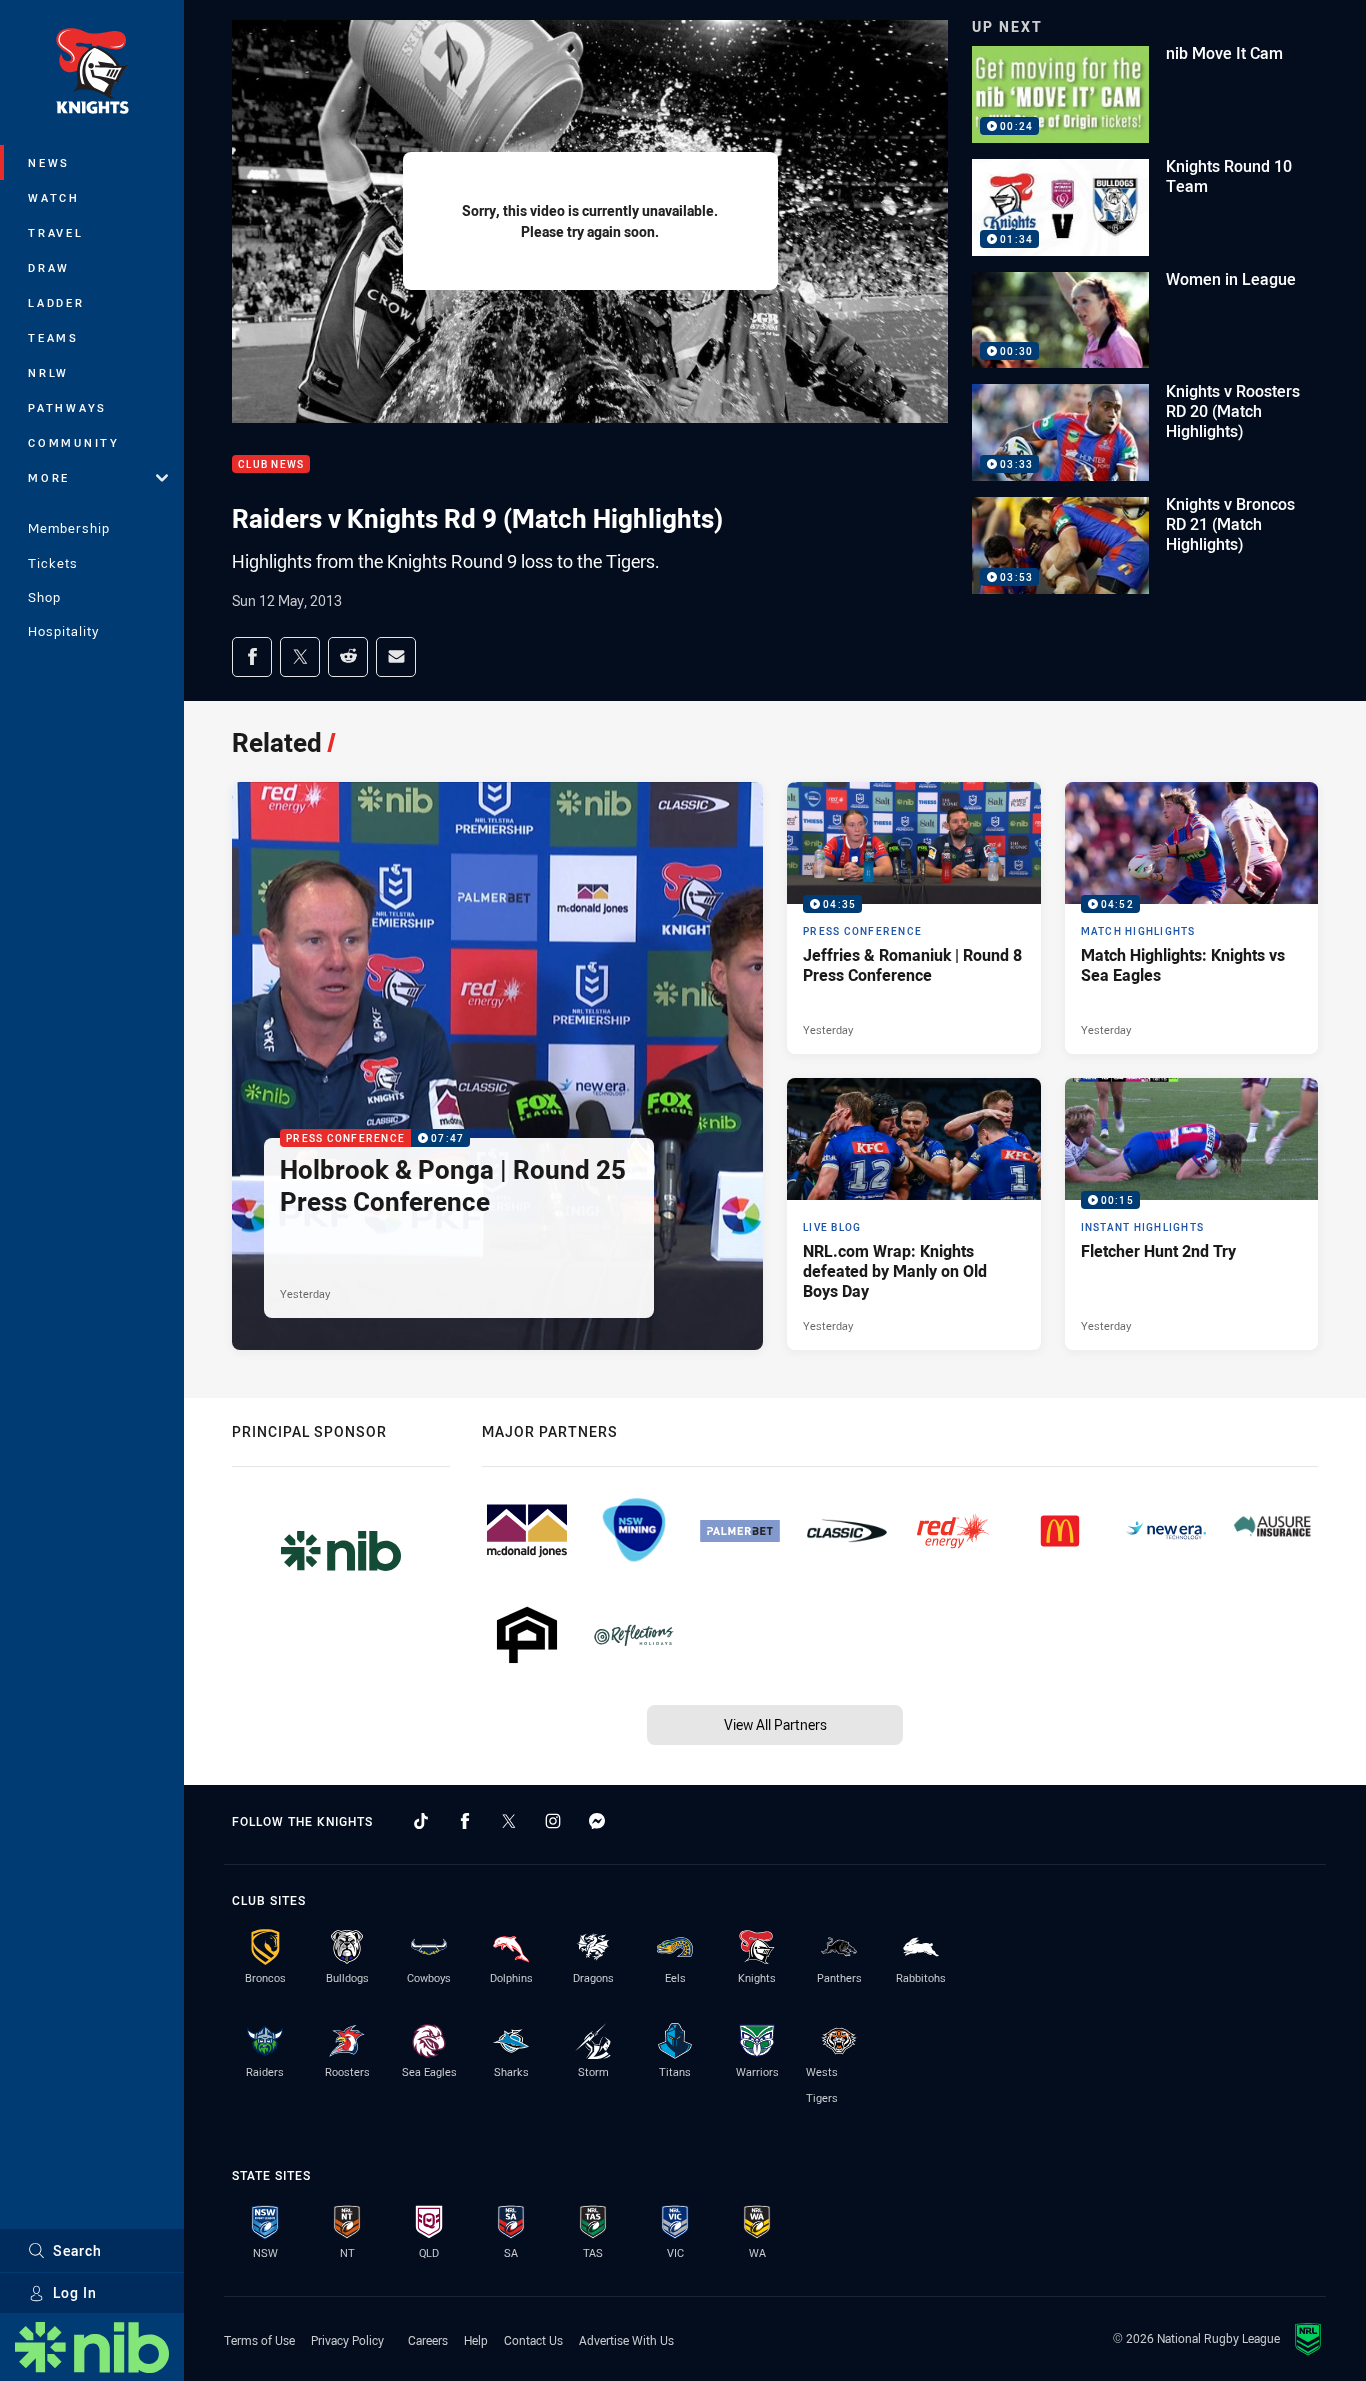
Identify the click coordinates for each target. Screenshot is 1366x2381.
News (49, 162)
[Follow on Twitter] (509, 1821)
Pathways (67, 407)
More (49, 477)
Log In (75, 2292)
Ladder (56, 302)
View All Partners (775, 1724)
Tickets (53, 563)
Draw (49, 267)
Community (74, 442)
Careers (428, 2340)
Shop (44, 597)
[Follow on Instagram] (553, 1821)
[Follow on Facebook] (465, 1821)
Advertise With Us (626, 2340)
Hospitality (63, 631)
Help (476, 2340)
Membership (69, 528)
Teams (53, 337)
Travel (56, 232)
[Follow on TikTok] (421, 1821)
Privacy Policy (347, 2340)
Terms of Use (259, 2340)
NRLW (48, 372)
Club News (271, 464)
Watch (54, 197)
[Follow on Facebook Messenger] (597, 1821)
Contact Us (533, 2340)
